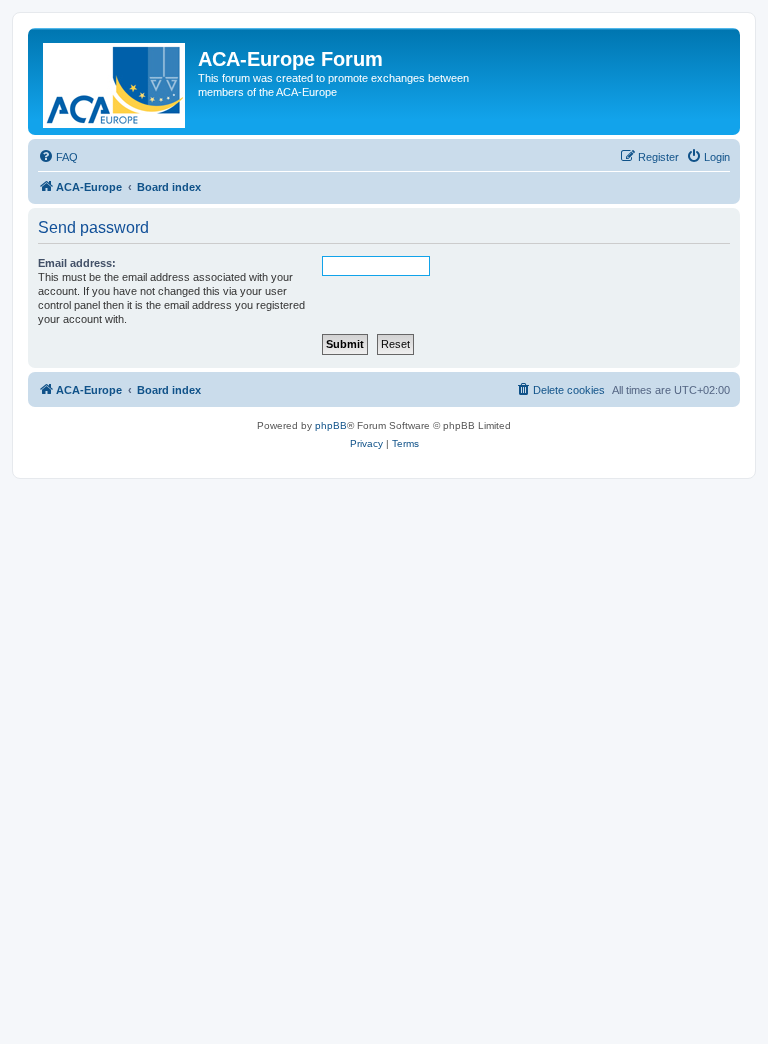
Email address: (77, 263)
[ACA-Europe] (115, 81)
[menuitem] (58, 157)
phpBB (331, 425)
